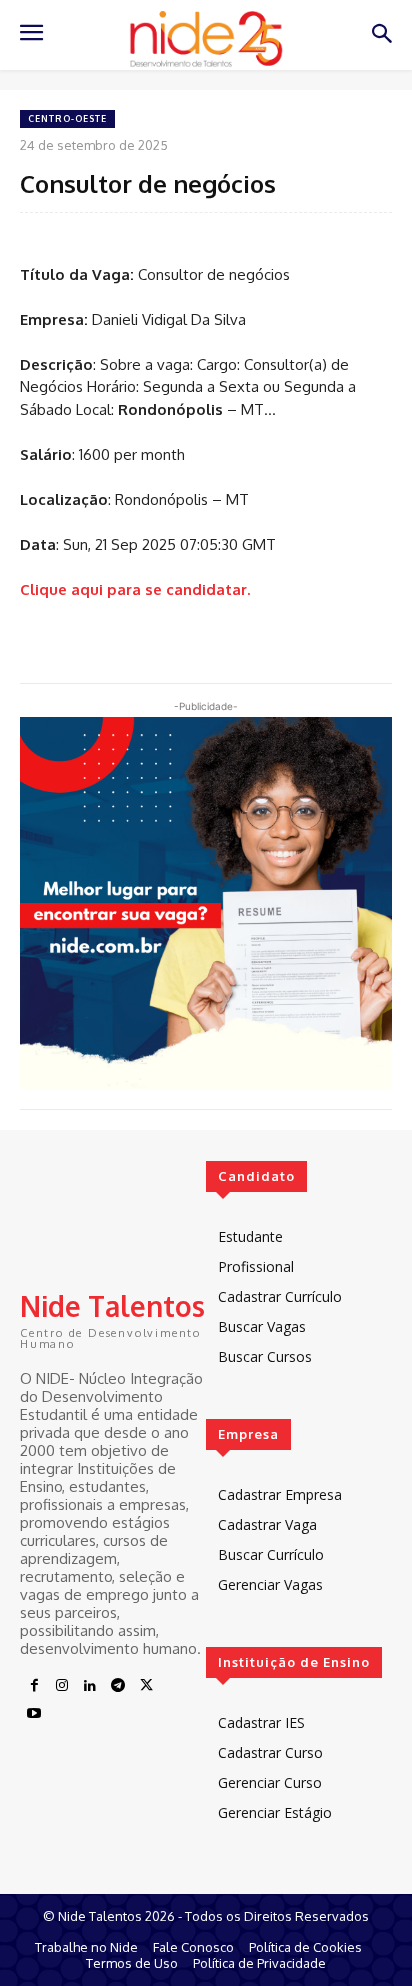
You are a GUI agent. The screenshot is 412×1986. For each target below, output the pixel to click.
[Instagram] (62, 1686)
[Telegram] (118, 1686)
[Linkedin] (90, 1686)
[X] (146, 1686)
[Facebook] (34, 1686)
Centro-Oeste (67, 118)
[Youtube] (34, 1714)
